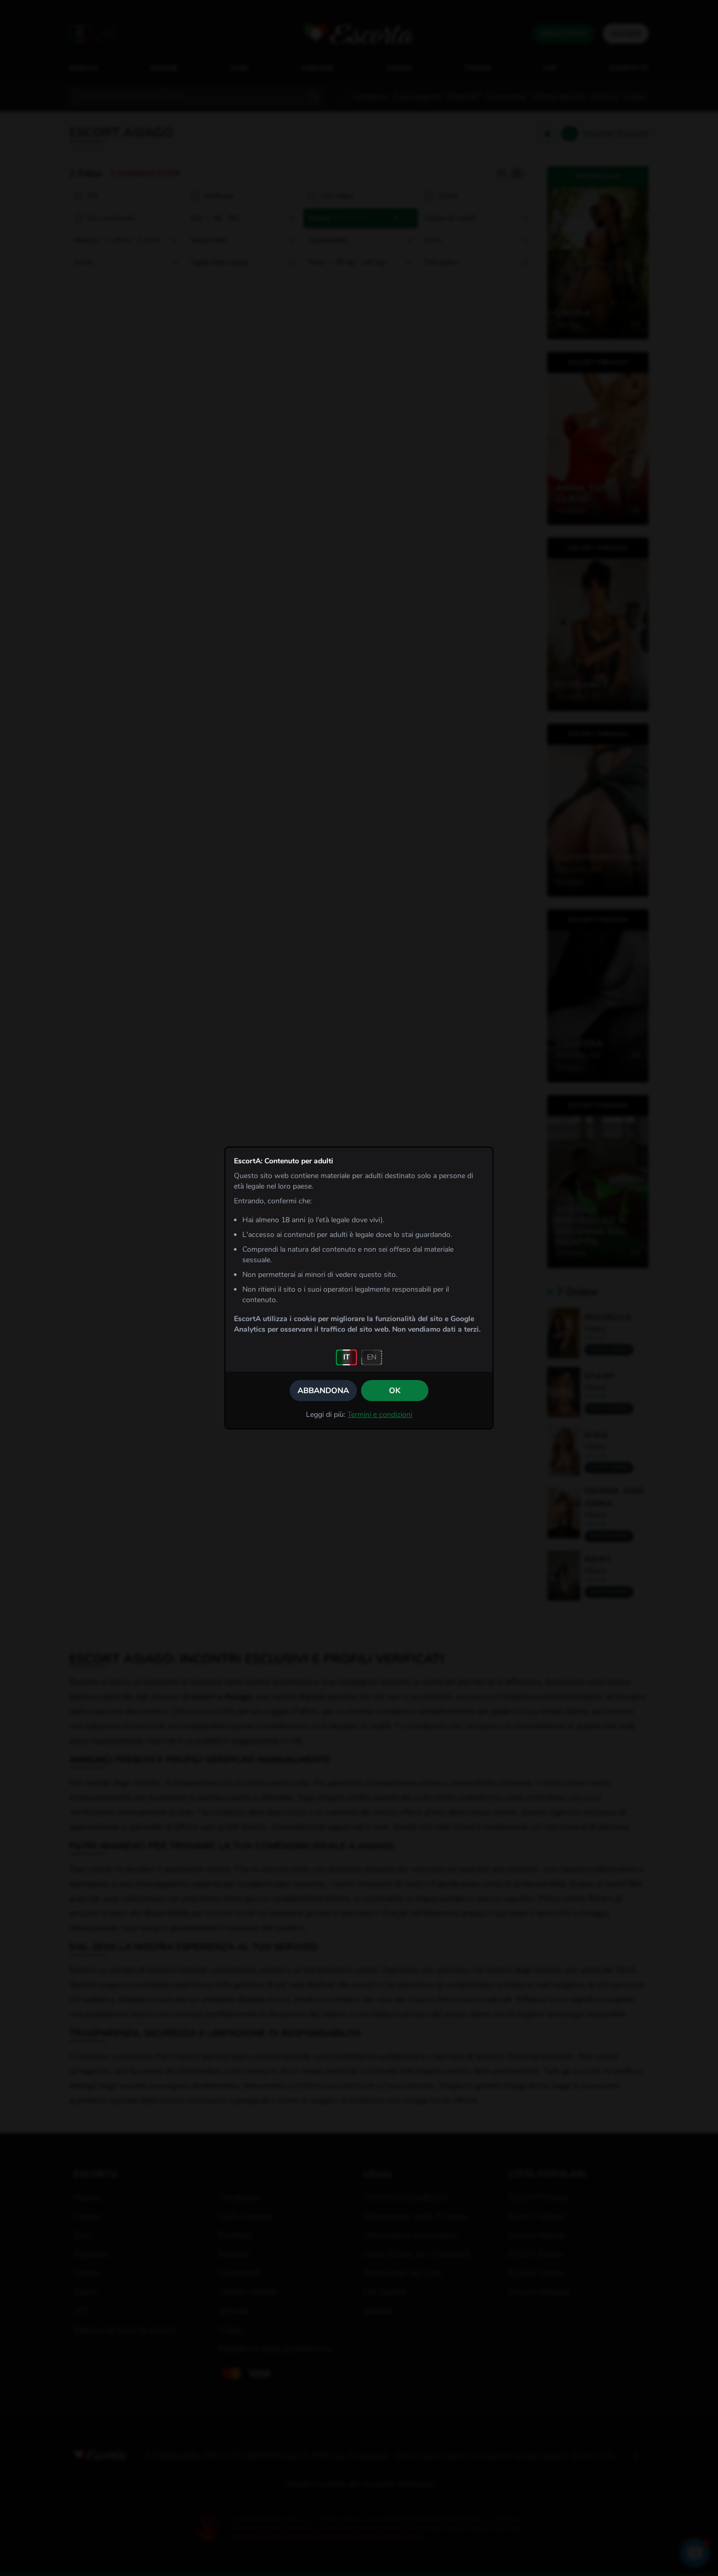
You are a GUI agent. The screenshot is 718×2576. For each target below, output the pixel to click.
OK (395, 1391)
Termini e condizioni (380, 1414)
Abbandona (323, 1391)
